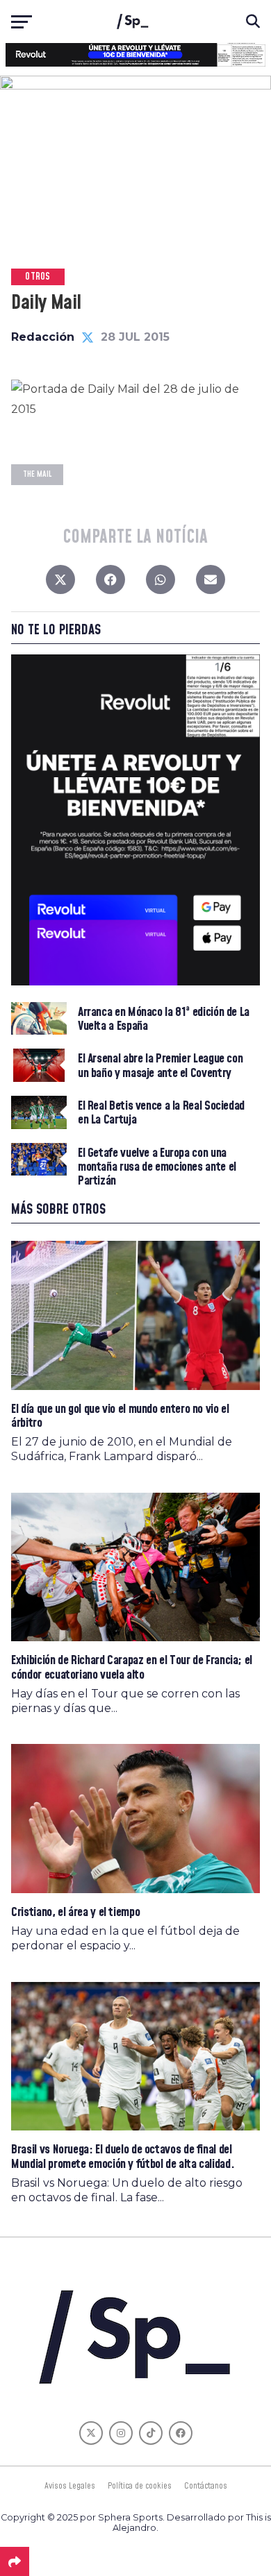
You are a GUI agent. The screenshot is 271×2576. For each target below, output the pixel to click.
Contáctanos (206, 2486)
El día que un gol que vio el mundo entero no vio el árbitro (120, 1416)
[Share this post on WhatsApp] (161, 583)
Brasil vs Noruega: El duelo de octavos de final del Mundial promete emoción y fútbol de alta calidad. (123, 2156)
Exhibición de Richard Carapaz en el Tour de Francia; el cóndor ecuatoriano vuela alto (132, 1667)
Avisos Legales (70, 2486)
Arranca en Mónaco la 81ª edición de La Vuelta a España (164, 1019)
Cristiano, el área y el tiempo (75, 1912)
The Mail (37, 474)
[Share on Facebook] (110, 583)
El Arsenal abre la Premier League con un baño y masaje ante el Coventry (160, 1066)
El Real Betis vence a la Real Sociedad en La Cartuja (161, 1113)
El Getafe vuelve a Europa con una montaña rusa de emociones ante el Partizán (157, 1168)
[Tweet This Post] (60, 583)
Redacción (43, 337)
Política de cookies (140, 2486)
